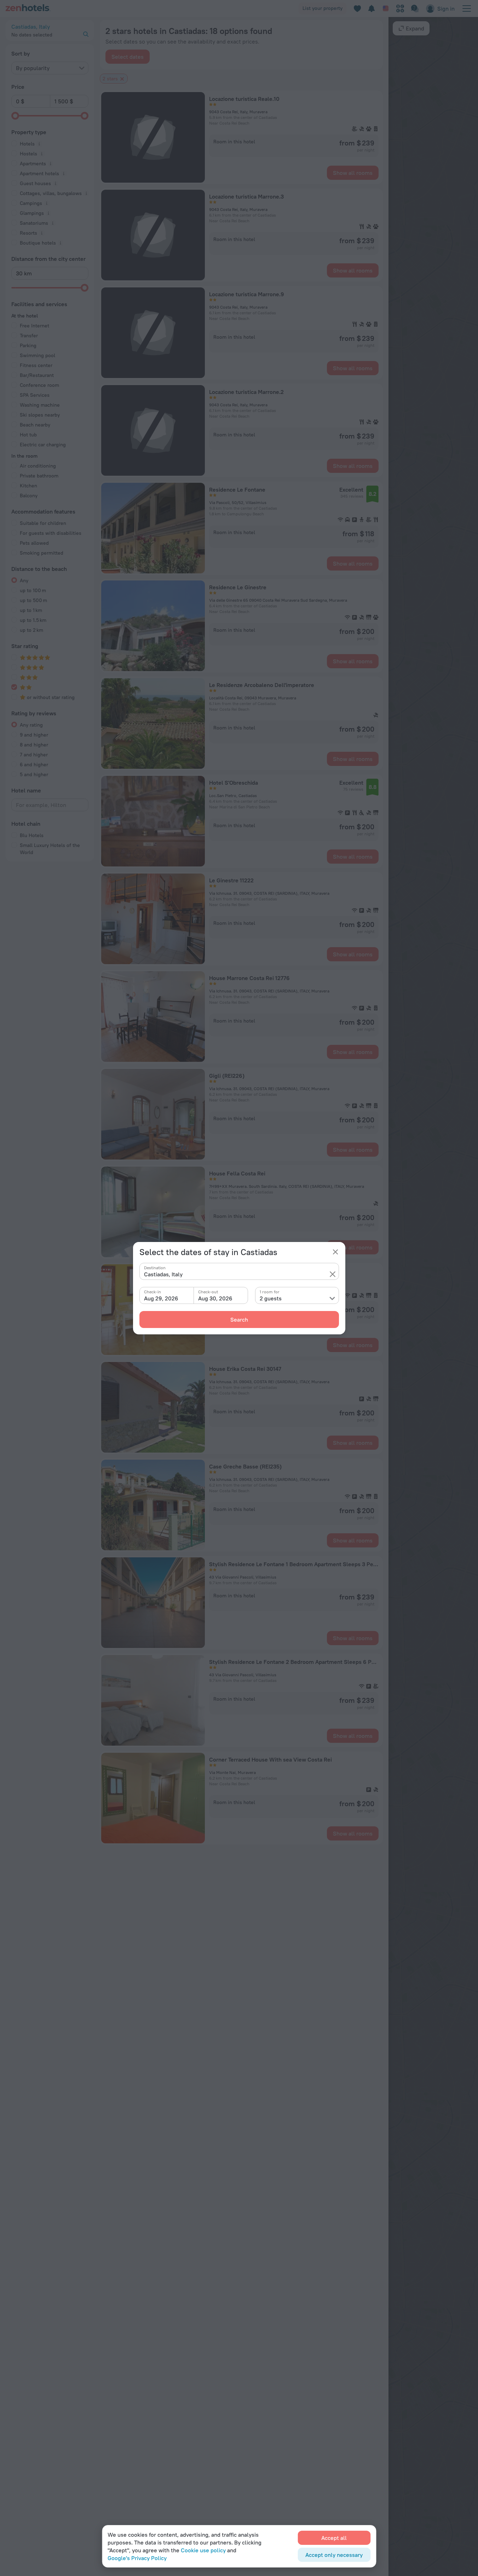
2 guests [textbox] (271, 1298)
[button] (333, 1274)
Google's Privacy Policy (137, 2558)
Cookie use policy (203, 2550)
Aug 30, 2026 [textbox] (215, 1298)
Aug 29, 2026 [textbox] (161, 1298)
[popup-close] (335, 1252)
